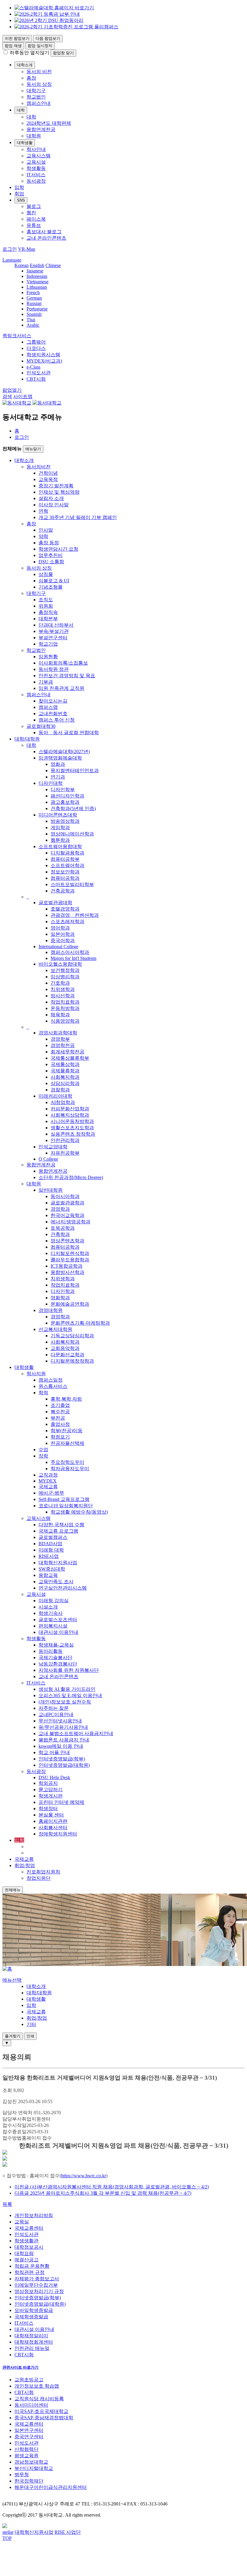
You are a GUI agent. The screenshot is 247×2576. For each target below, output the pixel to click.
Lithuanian (37, 287)
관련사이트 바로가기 (20, 2367)
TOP (7, 2538)
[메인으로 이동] (7, 1969)
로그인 (22, 437)
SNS (21, 200)
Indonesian (37, 276)
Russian (34, 303)
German (34, 298)
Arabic (33, 325)
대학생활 (25, 143)
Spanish (34, 314)
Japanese (35, 271)
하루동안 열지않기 (30, 53)
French (33, 293)
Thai (31, 320)
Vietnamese (38, 282)
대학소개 (25, 65)
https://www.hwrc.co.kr (84, 2176)
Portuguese (37, 309)
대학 (21, 110)
